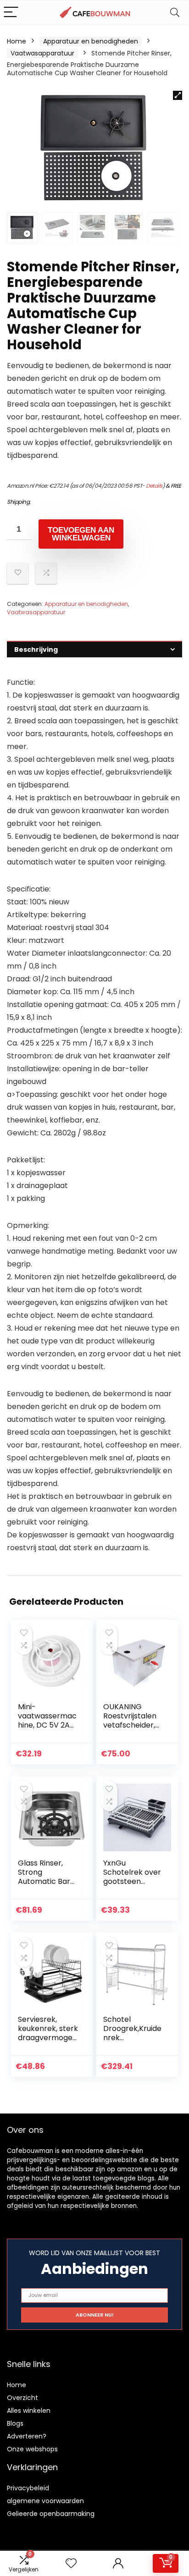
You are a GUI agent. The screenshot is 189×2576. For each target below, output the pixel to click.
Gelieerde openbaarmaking (51, 2514)
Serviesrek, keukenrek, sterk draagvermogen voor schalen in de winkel (48, 2038)
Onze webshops (32, 2449)
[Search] (175, 13)
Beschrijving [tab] (36, 650)
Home (17, 41)
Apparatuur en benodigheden (91, 41)
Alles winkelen (29, 2411)
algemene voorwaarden (45, 2501)
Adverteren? (27, 2436)
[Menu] (11, 13)
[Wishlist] (71, 2563)
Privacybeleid (28, 2488)
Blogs (15, 2423)
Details (154, 486)
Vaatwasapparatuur (42, 53)
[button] (178, 95)
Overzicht (22, 2398)
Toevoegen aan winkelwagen (81, 534)
